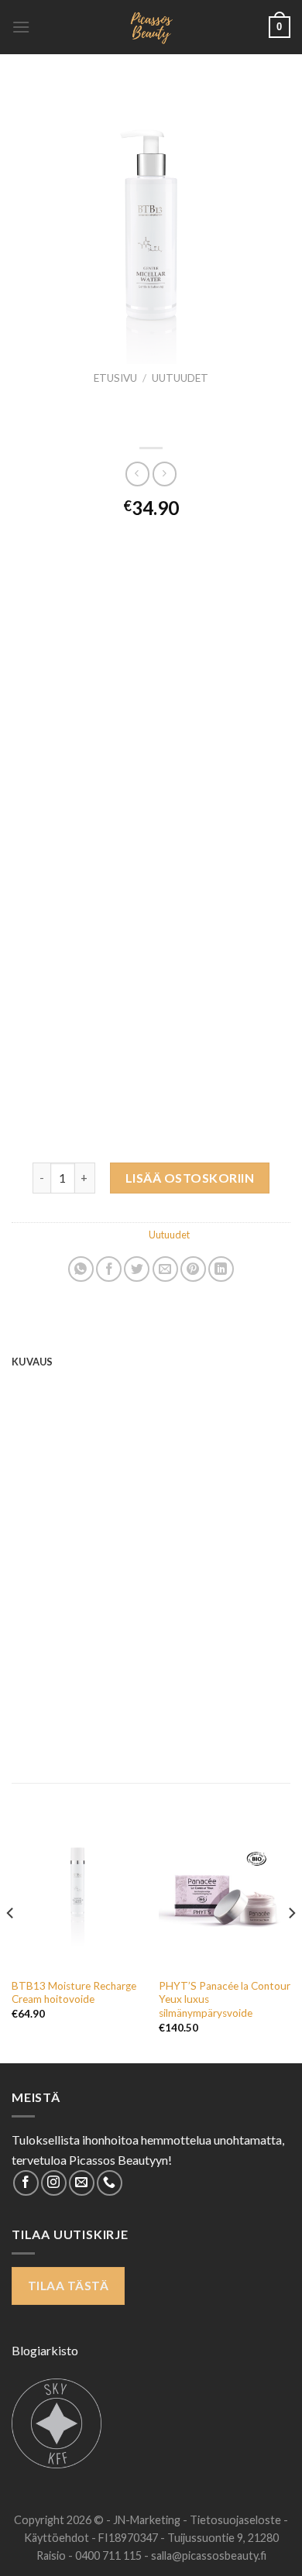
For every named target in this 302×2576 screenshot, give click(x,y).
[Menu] (21, 27)
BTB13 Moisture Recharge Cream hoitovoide (74, 1993)
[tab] (151, 1362)
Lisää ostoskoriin (190, 1178)
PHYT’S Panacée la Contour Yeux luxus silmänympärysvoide (225, 1999)
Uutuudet (180, 378)
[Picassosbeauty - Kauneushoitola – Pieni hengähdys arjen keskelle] (151, 27)
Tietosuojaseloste (237, 2520)
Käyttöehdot (58, 2538)
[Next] (291, 1944)
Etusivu (115, 378)
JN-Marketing (148, 2520)
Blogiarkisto (45, 2350)
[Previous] (11, 1944)
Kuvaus (33, 1362)
